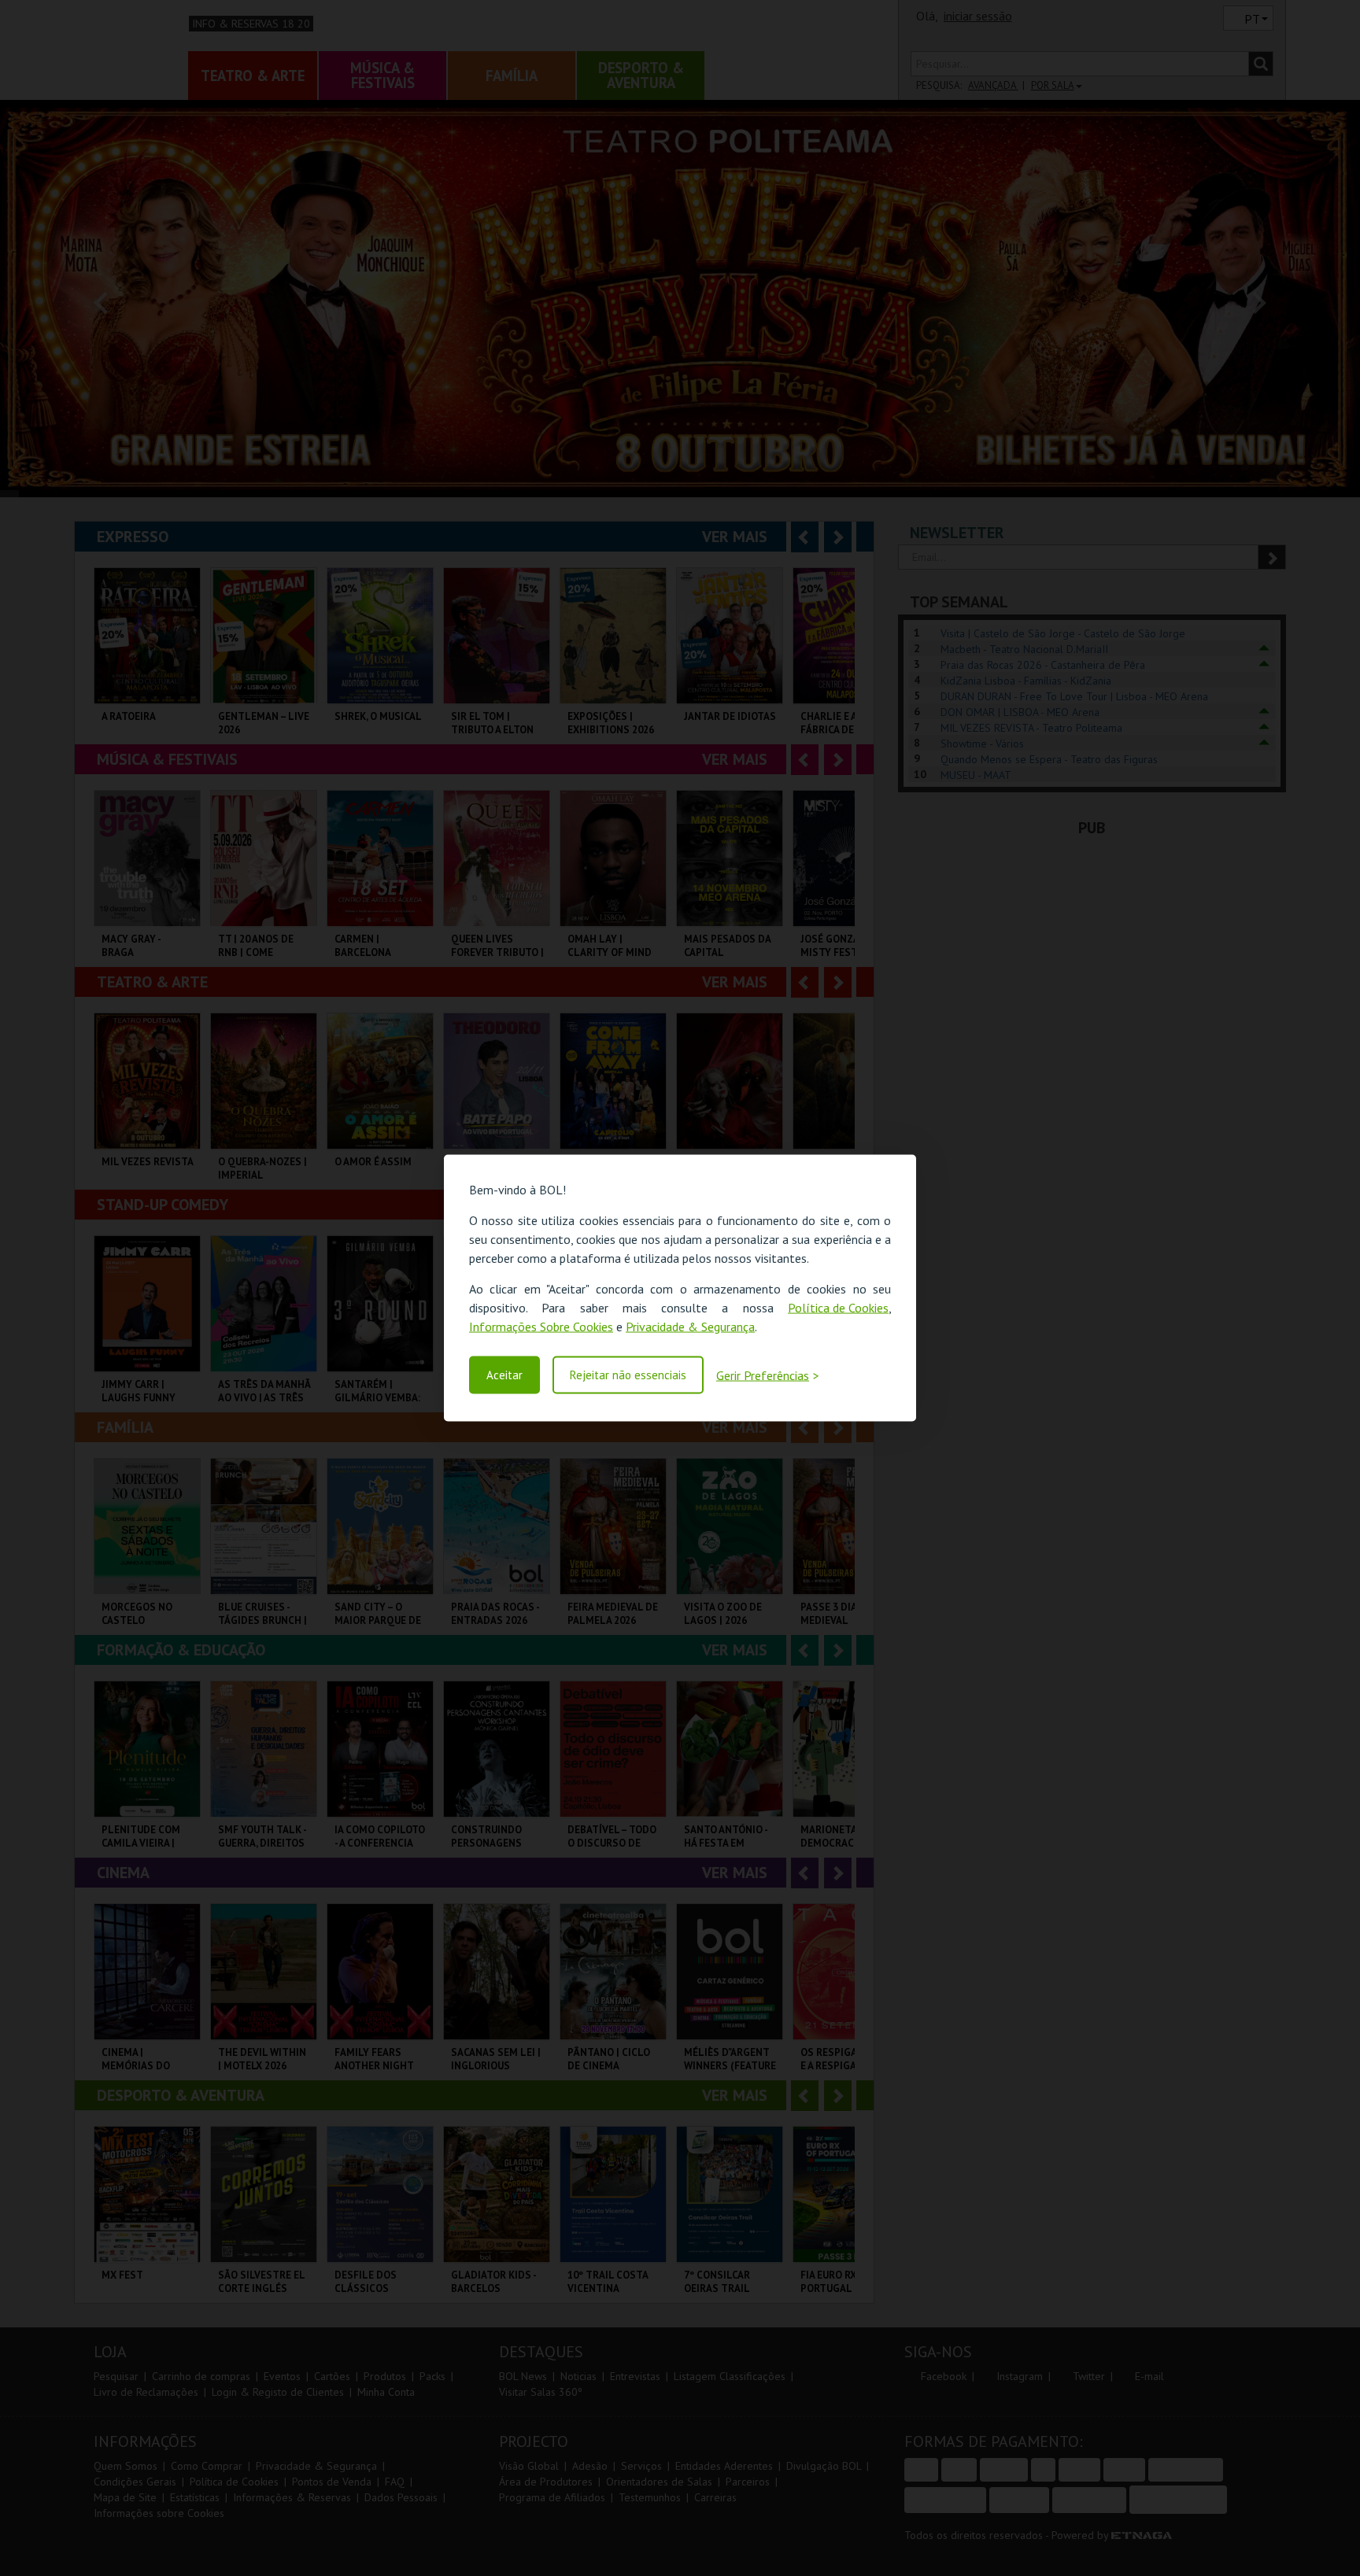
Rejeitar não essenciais (628, 1375)
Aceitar (504, 1375)
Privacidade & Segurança (690, 1327)
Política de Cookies (838, 1308)
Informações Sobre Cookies (541, 1327)
